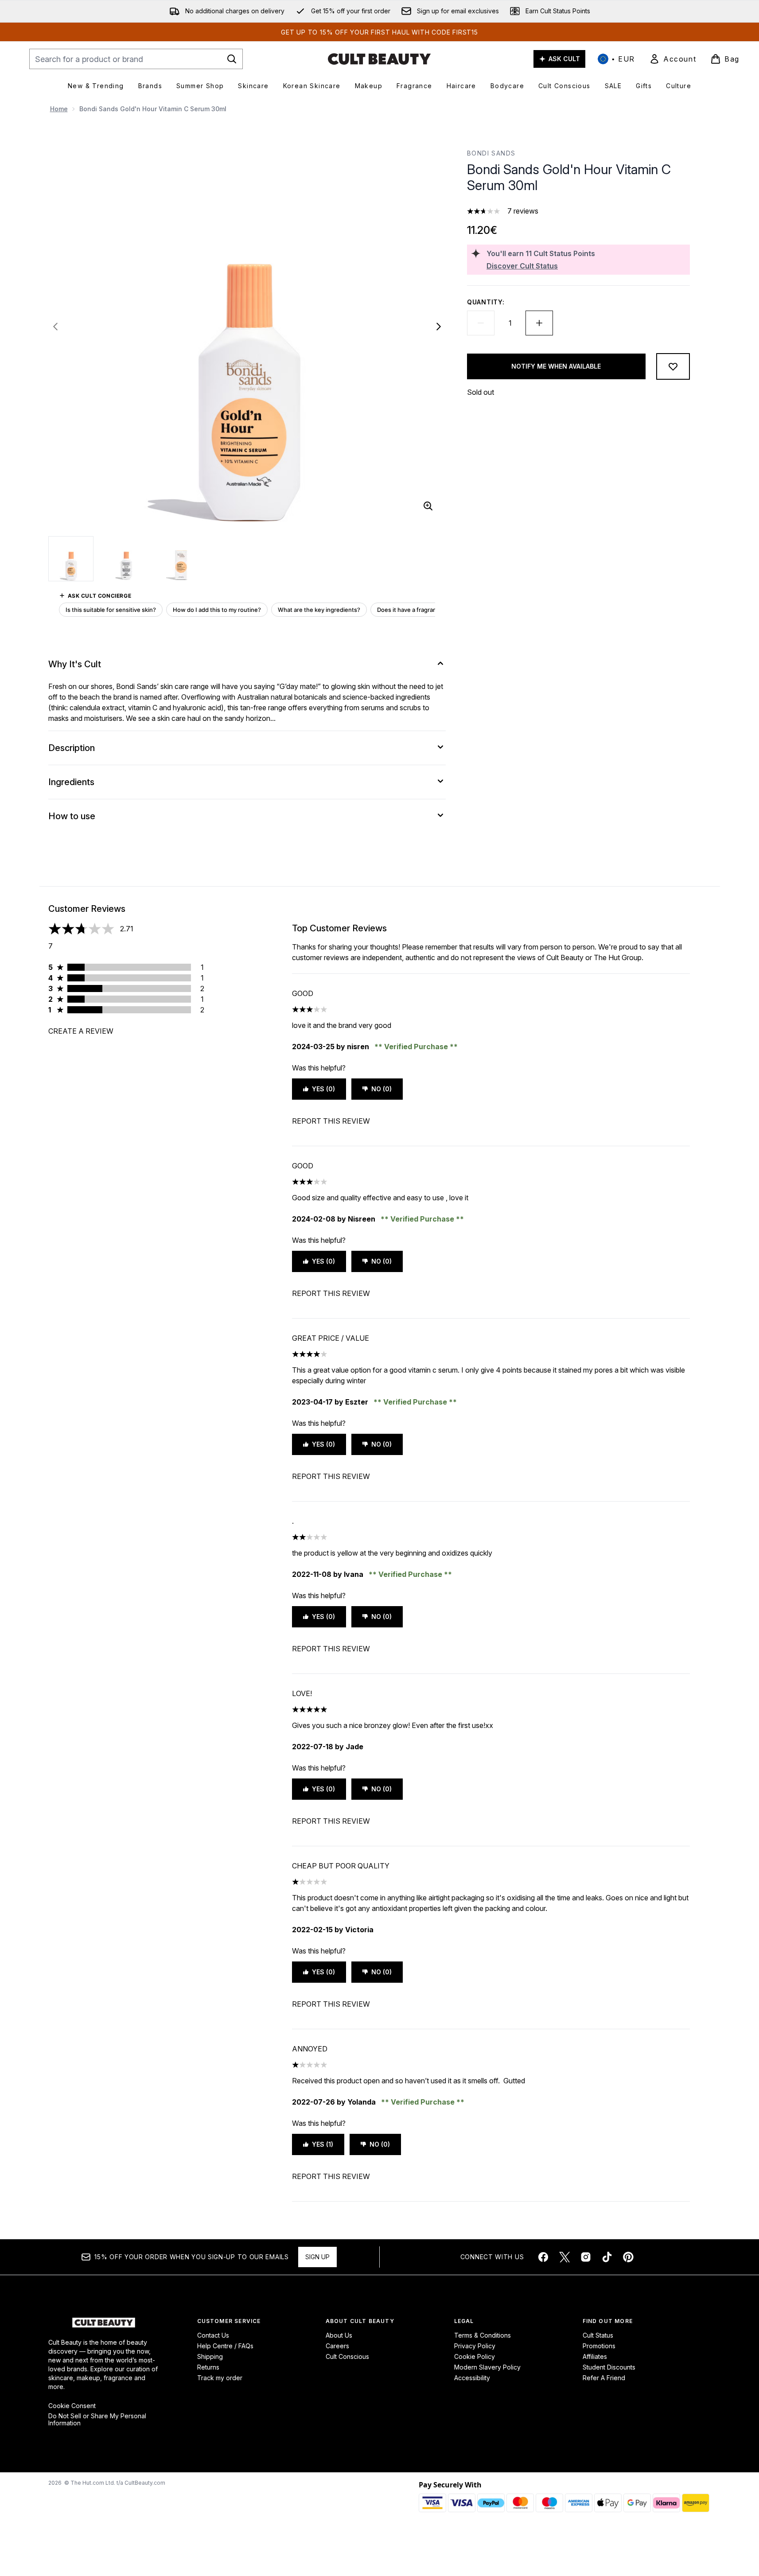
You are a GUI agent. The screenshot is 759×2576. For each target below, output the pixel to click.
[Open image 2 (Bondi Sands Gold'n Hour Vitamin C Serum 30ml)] (126, 558)
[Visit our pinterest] (628, 2257)
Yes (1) (323, 2144)
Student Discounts (609, 2367)
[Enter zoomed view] (428, 506)
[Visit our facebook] (543, 2257)
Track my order (220, 2378)
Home (59, 109)
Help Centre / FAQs (225, 2346)
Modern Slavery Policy (487, 2367)
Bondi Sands (491, 153)
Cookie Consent (72, 2406)
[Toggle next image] (439, 327)
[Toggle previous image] (55, 327)
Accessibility (472, 2378)
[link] (673, 59)
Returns (208, 2367)
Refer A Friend (604, 2378)
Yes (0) (323, 1089)
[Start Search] (232, 59)
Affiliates (595, 2356)
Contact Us (213, 2335)
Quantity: (486, 302)
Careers (337, 2346)
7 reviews (523, 211)
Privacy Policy (475, 2346)
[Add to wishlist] (673, 366)
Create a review (81, 1031)
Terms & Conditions (483, 2335)
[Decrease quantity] (481, 323)
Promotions (599, 2346)
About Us (339, 2335)
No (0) (381, 1089)
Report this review (331, 1121)
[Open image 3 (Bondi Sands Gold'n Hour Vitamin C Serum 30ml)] (181, 558)
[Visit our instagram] (586, 2257)
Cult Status (598, 2335)
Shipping (210, 2356)
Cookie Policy (475, 2356)
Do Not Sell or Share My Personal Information (97, 2420)
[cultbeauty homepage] (379, 59)
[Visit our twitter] (564, 2257)
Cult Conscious (347, 2356)
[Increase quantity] (539, 323)
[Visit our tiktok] (607, 2257)
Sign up (317, 2257)
